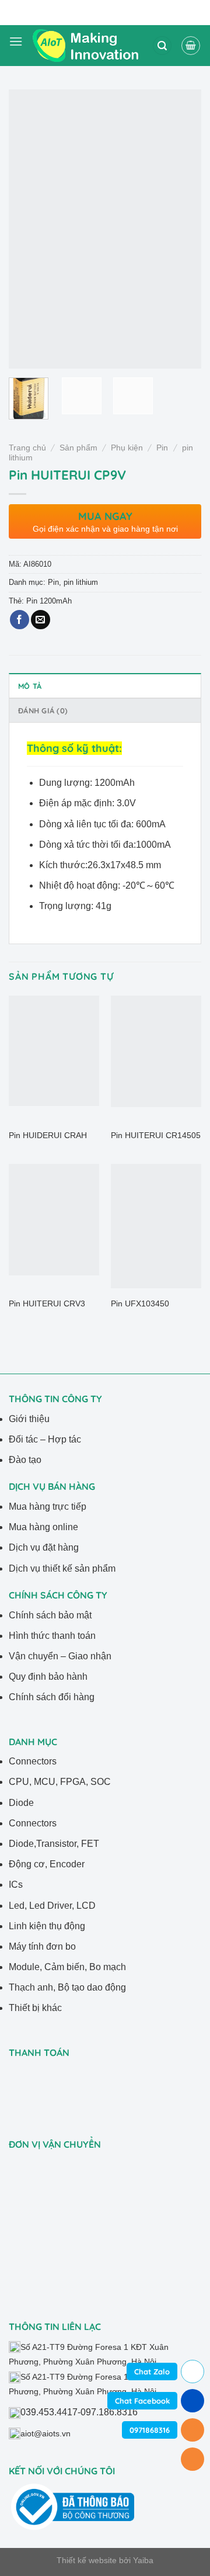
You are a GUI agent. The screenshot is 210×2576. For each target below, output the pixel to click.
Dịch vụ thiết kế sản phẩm (62, 1568)
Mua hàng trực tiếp (48, 1507)
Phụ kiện (127, 448)
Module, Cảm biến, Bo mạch (67, 1967)
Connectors (33, 1761)
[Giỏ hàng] (191, 46)
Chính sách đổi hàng (52, 1697)
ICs (16, 1885)
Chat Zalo (152, 2372)
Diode (21, 1803)
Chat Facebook (142, 2401)
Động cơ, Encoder (47, 1864)
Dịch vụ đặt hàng (44, 1547)
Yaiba (143, 2560)
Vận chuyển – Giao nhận (60, 1656)
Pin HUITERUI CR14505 (156, 1136)
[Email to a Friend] (41, 620)
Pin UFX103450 (140, 1304)
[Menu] (16, 46)
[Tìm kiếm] (162, 46)
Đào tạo (25, 1460)
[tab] (105, 685)
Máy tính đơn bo (42, 1946)
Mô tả (30, 686)
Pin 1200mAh (49, 601)
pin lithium (81, 582)
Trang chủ (27, 448)
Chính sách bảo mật (50, 1615)
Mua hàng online (43, 1527)
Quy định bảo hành (48, 1677)
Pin (162, 448)
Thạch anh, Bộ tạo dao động (67, 1987)
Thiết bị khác (35, 2008)
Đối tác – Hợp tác (45, 1439)
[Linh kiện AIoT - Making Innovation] (87, 45)
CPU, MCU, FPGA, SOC (60, 1782)
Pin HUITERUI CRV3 (47, 1304)
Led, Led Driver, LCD (52, 1906)
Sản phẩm (78, 448)
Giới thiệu (29, 1419)
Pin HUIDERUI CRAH (48, 1136)
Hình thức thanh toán (52, 1636)
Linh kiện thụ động (47, 1926)
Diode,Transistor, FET (54, 1844)
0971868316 (150, 2430)
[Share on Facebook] (20, 620)
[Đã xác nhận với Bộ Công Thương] (73, 2506)
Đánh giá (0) (43, 710)
